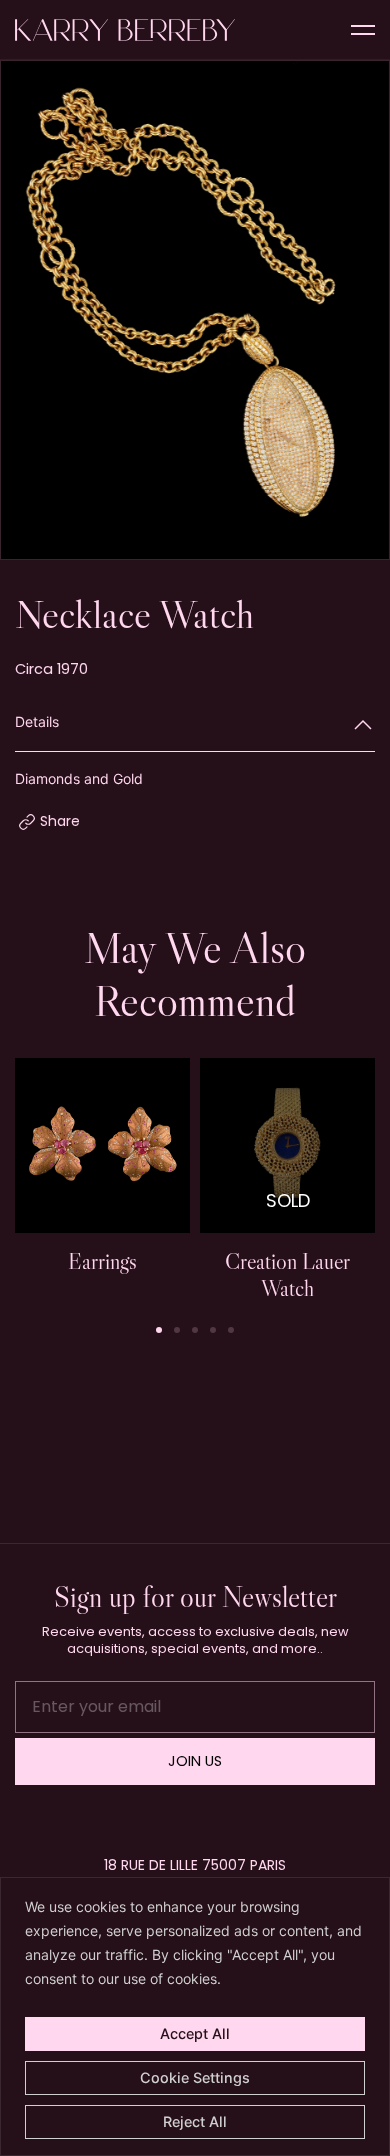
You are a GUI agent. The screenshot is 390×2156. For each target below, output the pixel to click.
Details (37, 721)
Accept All (195, 2033)
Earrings (102, 1261)
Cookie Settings (195, 2077)
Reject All (195, 2121)
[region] (195, 2016)
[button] (159, 1330)
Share (60, 821)
